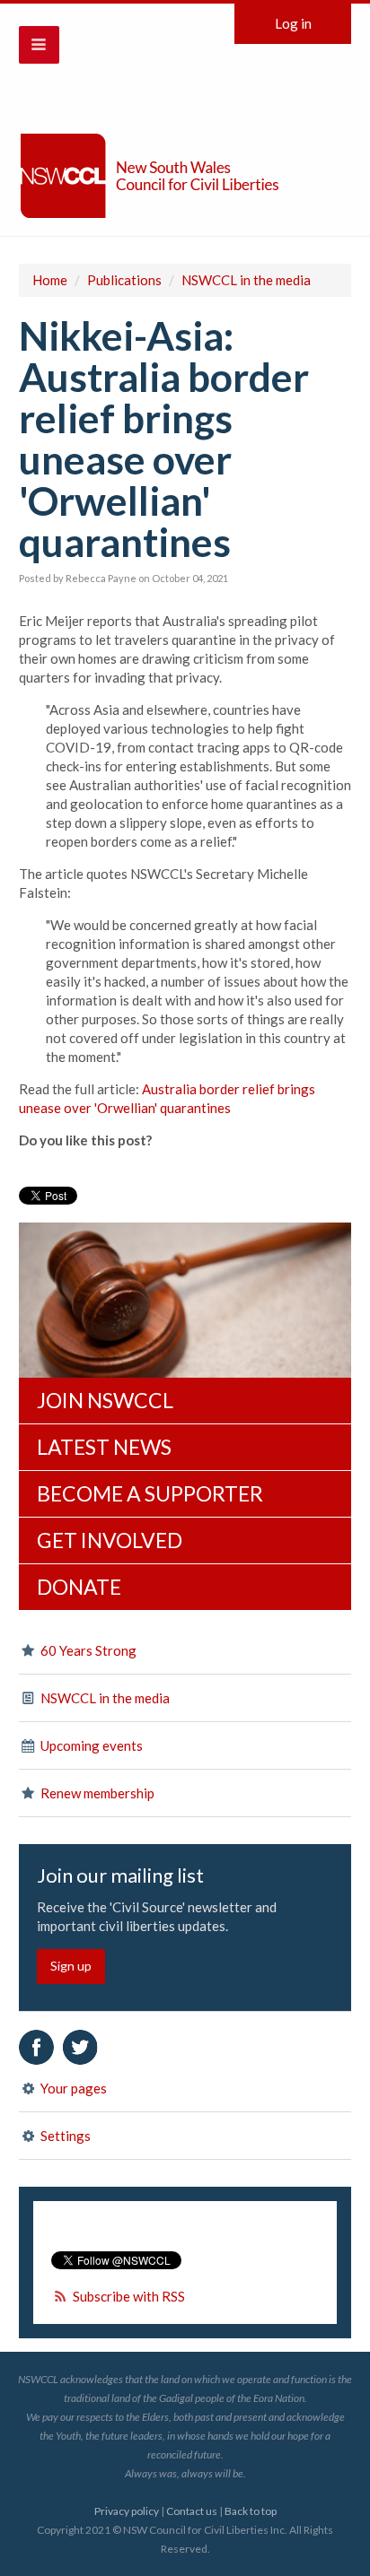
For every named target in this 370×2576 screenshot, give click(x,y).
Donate (79, 1587)
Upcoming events (90, 1745)
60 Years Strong (87, 1650)
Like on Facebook (36, 2047)
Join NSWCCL (105, 1400)
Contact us (192, 2511)
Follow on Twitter (80, 2047)
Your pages (72, 2088)
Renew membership (96, 1793)
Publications (124, 280)
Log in (293, 23)
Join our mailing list (120, 1875)
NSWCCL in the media (246, 280)
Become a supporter (150, 1493)
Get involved (110, 1540)
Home (50, 280)
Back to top (251, 2511)
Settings (64, 2136)
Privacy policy (127, 2511)
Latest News (104, 1447)
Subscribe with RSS (129, 2296)
